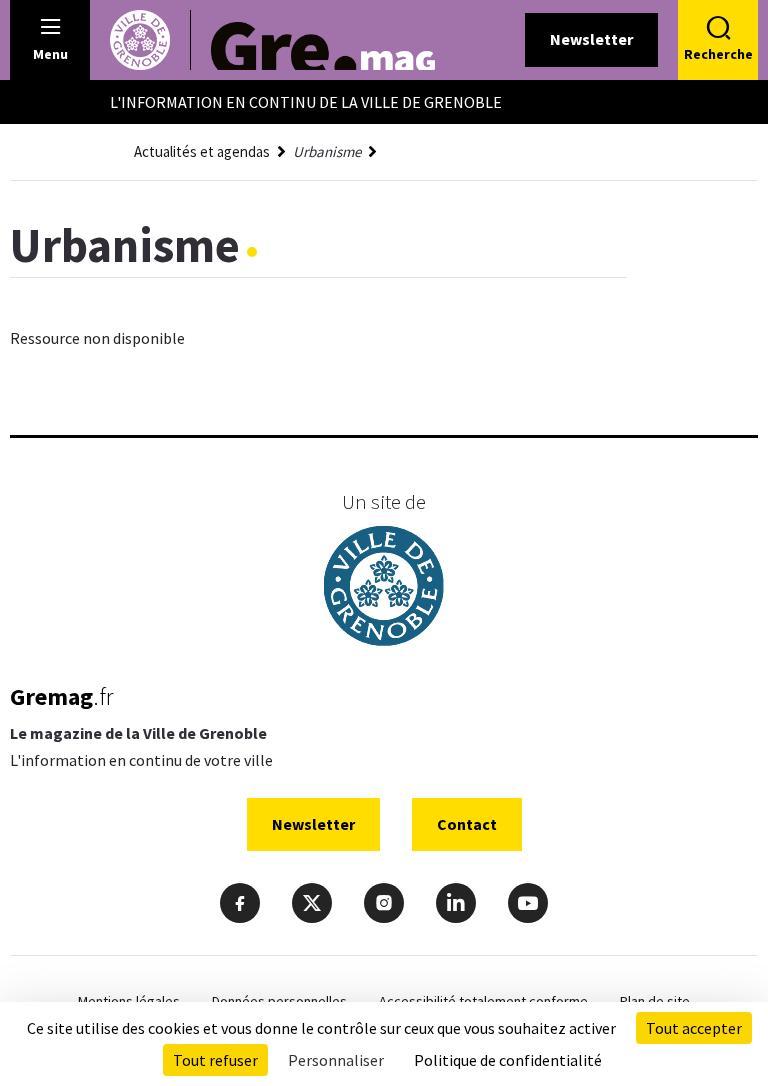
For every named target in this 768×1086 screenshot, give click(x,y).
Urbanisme (327, 151)
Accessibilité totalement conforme (483, 1001)
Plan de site (655, 1001)
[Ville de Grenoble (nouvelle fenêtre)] (384, 588)
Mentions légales (129, 1001)
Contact (467, 824)
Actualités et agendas (202, 151)
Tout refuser (215, 1060)
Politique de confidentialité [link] (508, 1060)
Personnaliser (336, 1060)
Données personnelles (279, 1001)
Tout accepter (694, 1028)
